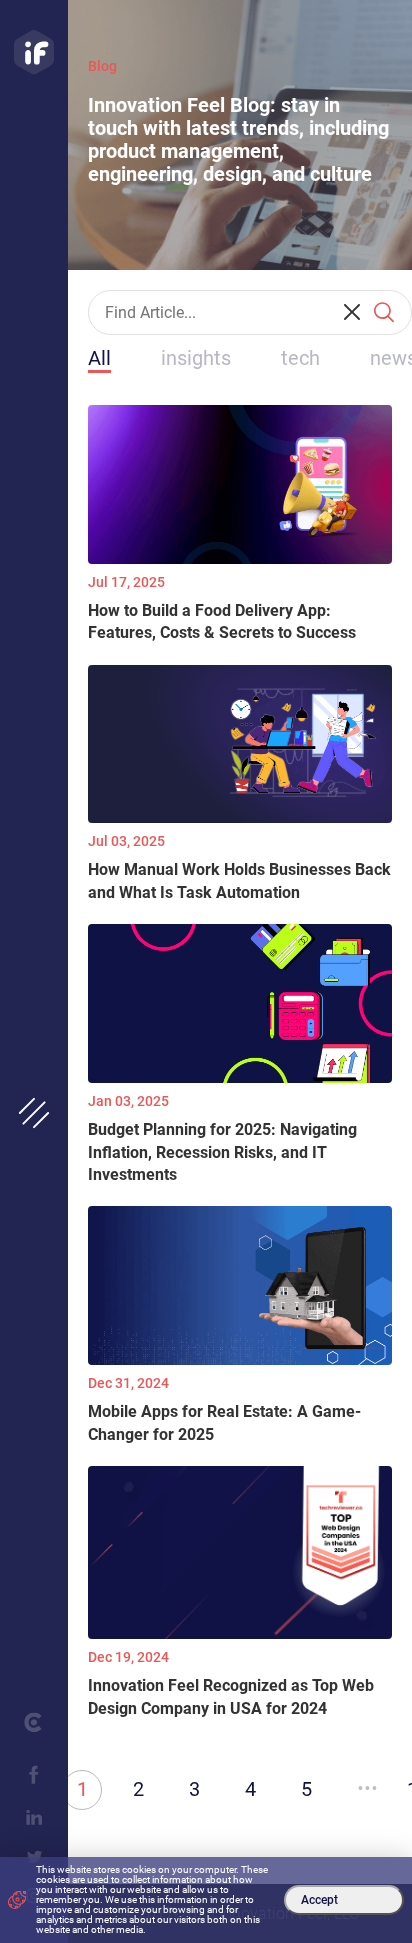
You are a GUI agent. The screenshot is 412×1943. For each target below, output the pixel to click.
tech (300, 358)
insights (196, 358)
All (99, 358)
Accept (319, 1900)
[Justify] (34, 52)
